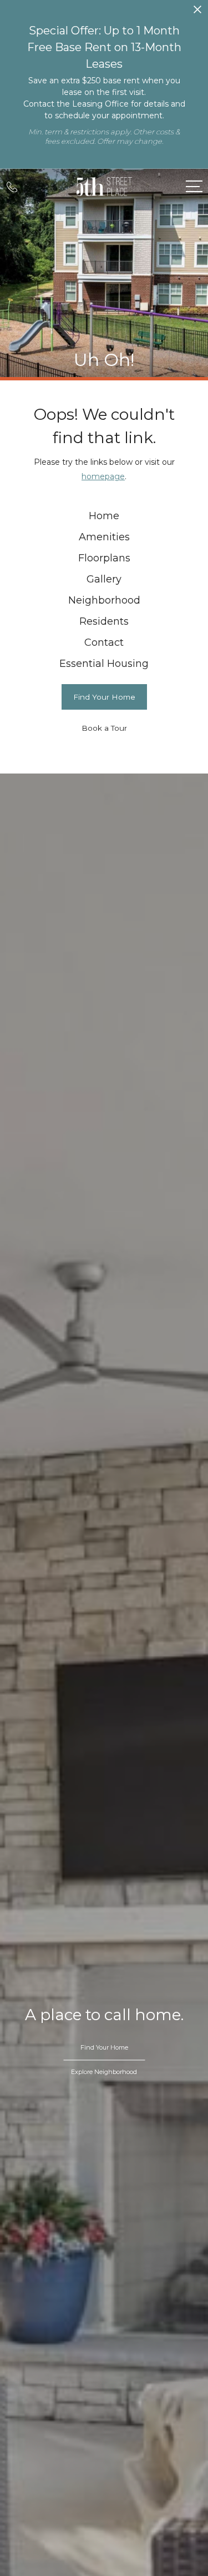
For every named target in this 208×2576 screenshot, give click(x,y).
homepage (103, 476)
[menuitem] (104, 516)
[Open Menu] (194, 186)
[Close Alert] (197, 12)
